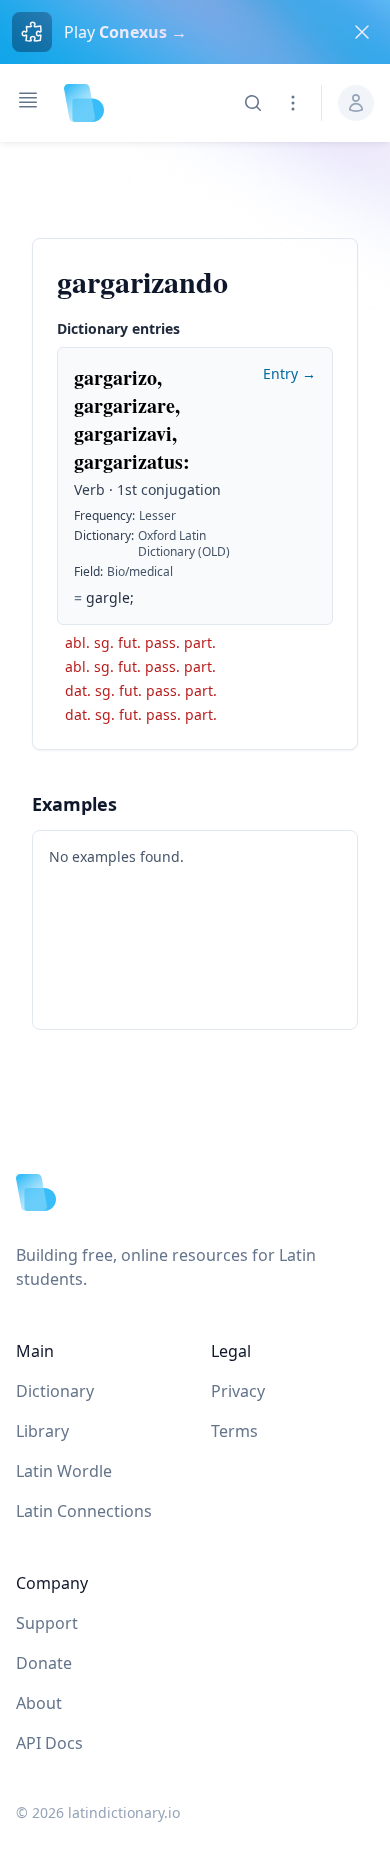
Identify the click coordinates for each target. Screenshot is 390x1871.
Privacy (238, 1391)
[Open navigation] (28, 100)
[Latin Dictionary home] (84, 103)
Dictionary (55, 1391)
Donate (44, 1663)
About (39, 1703)
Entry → (289, 373)
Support (47, 1623)
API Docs (49, 1743)
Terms (234, 1431)
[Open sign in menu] (356, 103)
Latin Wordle (64, 1471)
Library (42, 1431)
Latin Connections (84, 1511)
